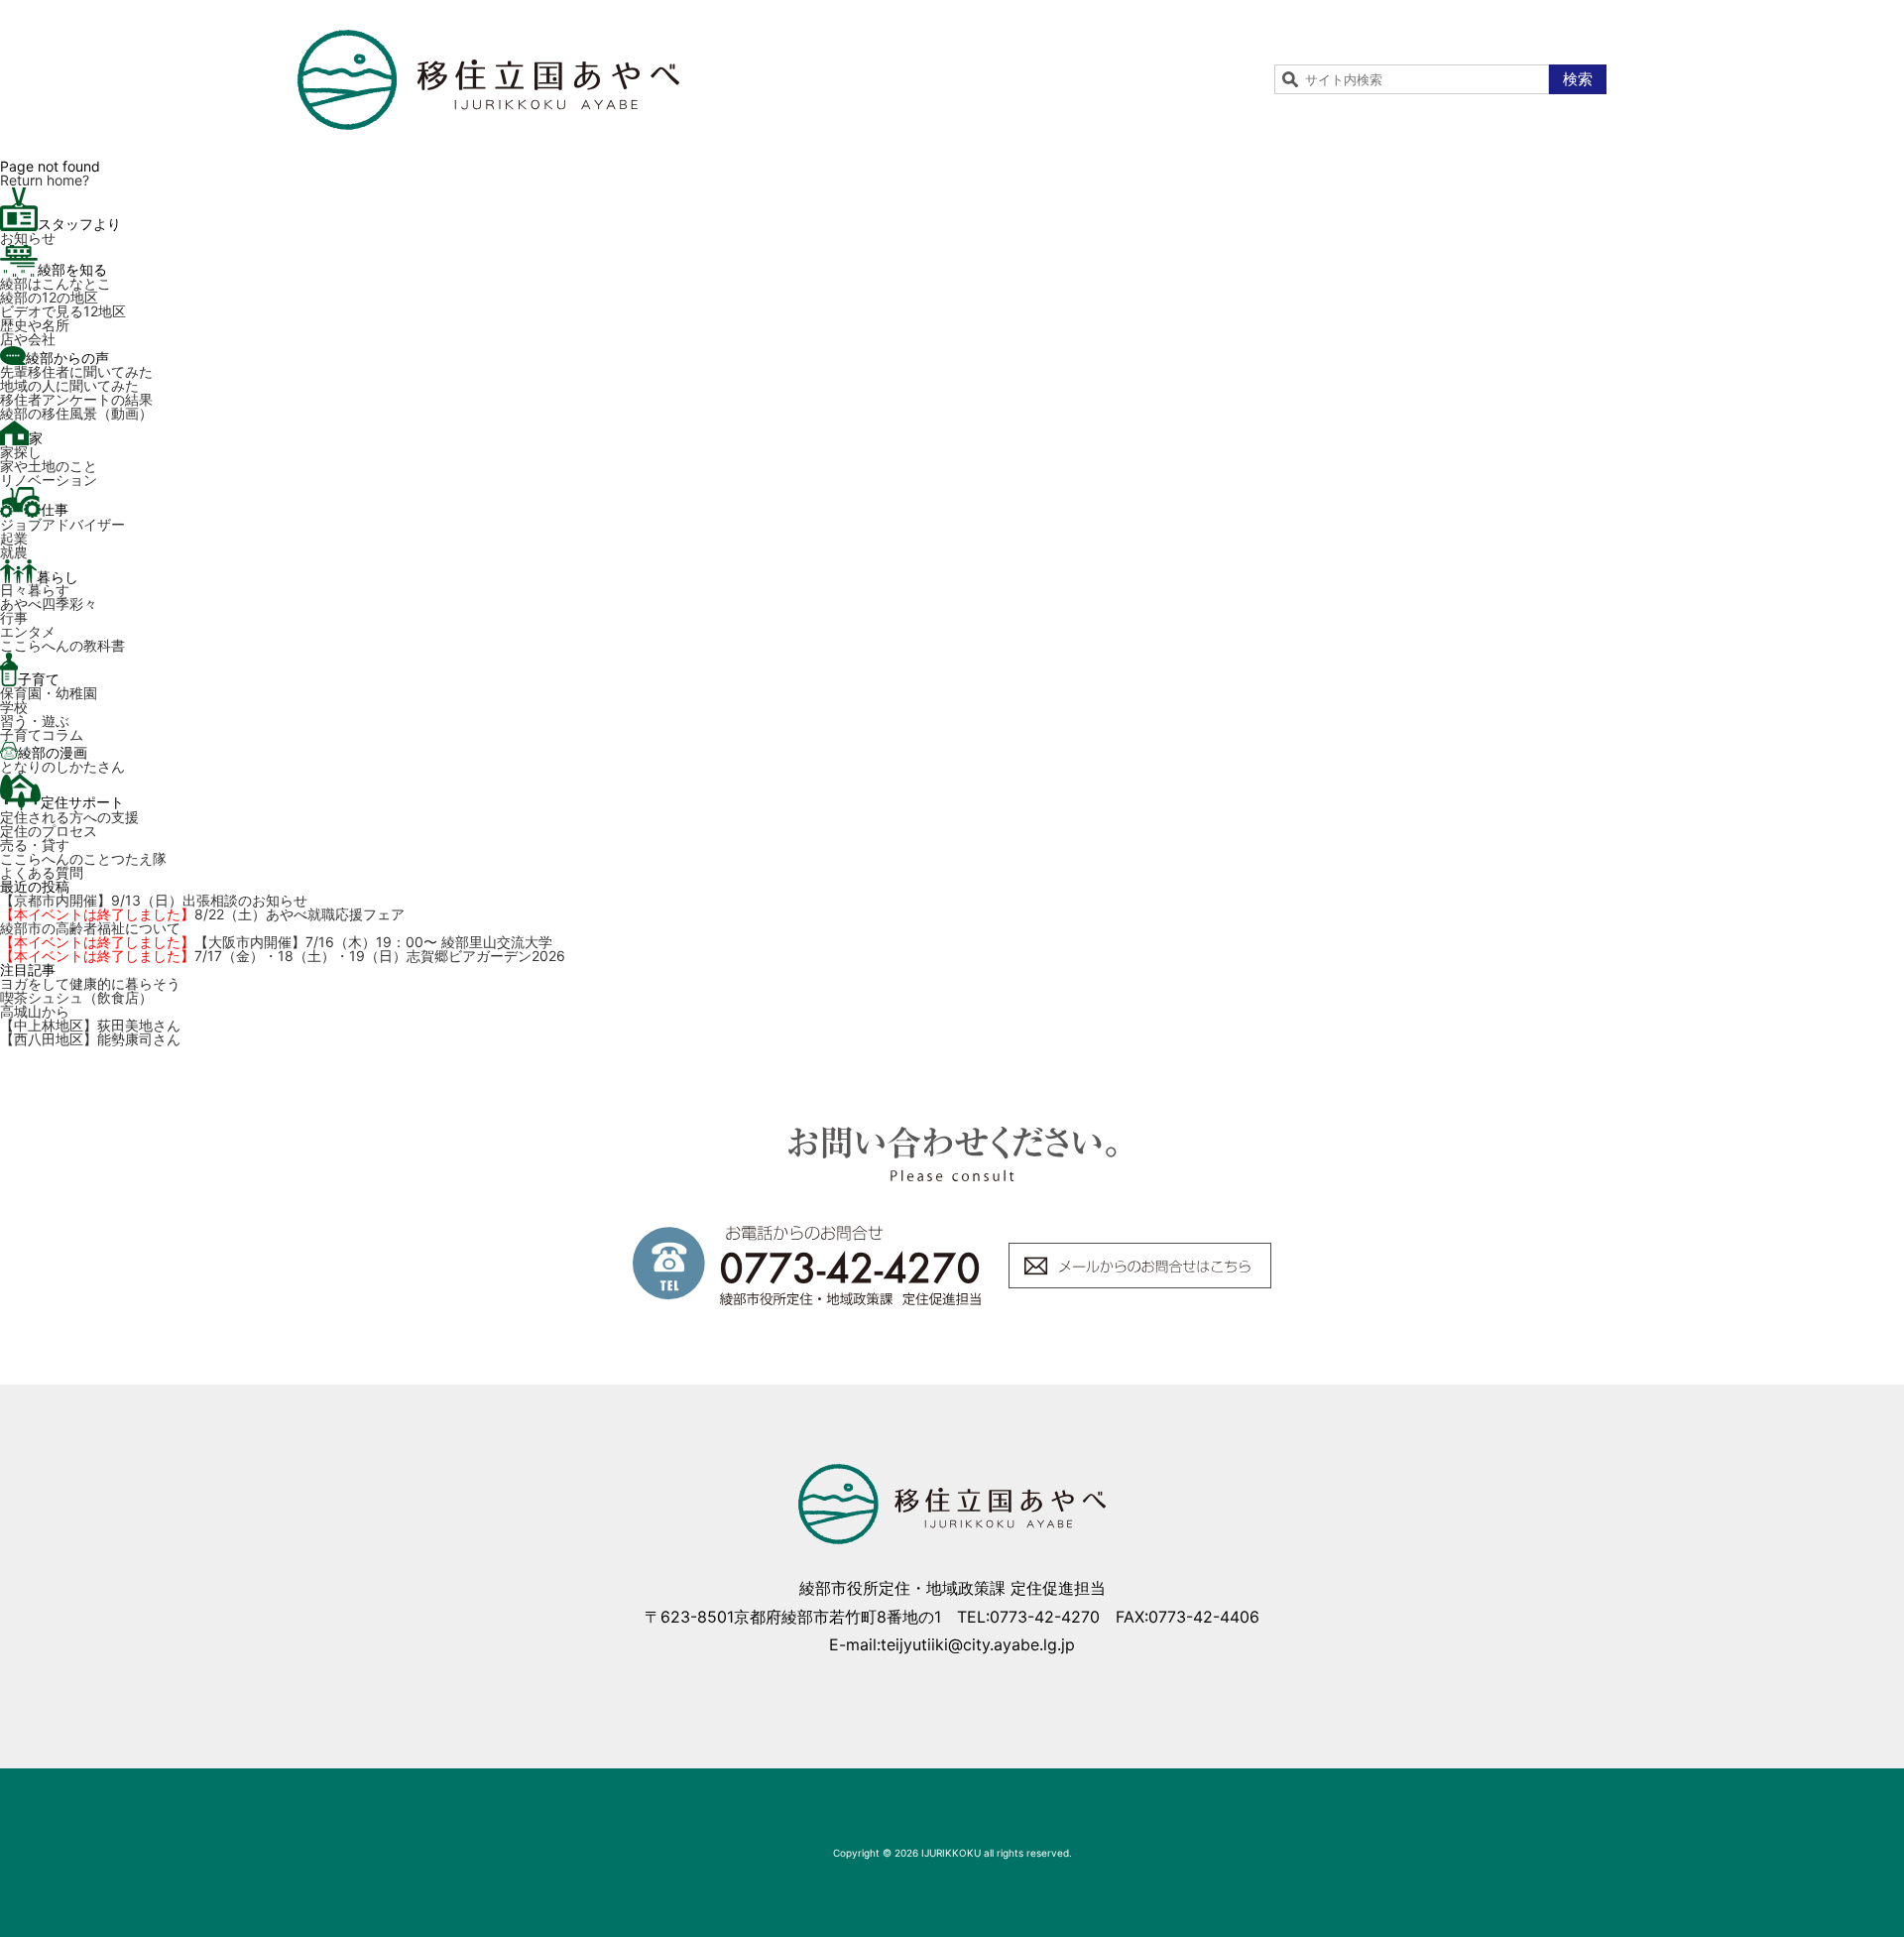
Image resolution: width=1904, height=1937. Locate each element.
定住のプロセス (49, 831)
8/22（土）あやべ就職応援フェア (202, 914)
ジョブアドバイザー (62, 524)
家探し (21, 452)
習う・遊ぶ (35, 721)
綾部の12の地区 (49, 297)
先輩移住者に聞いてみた (76, 371)
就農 (14, 552)
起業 (14, 538)
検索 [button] (1578, 79)
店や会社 (28, 339)
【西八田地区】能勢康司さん (90, 1039)
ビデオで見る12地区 (63, 311)
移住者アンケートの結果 (76, 399)
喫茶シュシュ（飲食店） (76, 997)
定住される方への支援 (69, 817)
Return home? (45, 180)
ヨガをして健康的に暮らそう (90, 983)
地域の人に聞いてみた (69, 385)
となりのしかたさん (62, 766)
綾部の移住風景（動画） (76, 413)
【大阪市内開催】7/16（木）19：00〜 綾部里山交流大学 (276, 942)
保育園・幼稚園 (49, 693)
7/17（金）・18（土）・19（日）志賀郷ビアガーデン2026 (283, 956)
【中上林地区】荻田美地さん (90, 1025)
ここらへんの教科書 (62, 645)
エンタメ (28, 631)
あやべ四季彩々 (49, 604)
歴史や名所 (35, 325)
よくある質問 (42, 872)
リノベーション (49, 480)
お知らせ (28, 238)
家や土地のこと (49, 466)
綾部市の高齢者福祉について (90, 928)
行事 (14, 617)
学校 (14, 707)
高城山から (35, 1011)
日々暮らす (35, 590)
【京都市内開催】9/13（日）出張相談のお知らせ (154, 900)
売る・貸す (35, 845)
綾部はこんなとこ (56, 283)
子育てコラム (42, 734)
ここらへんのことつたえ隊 (83, 858)
